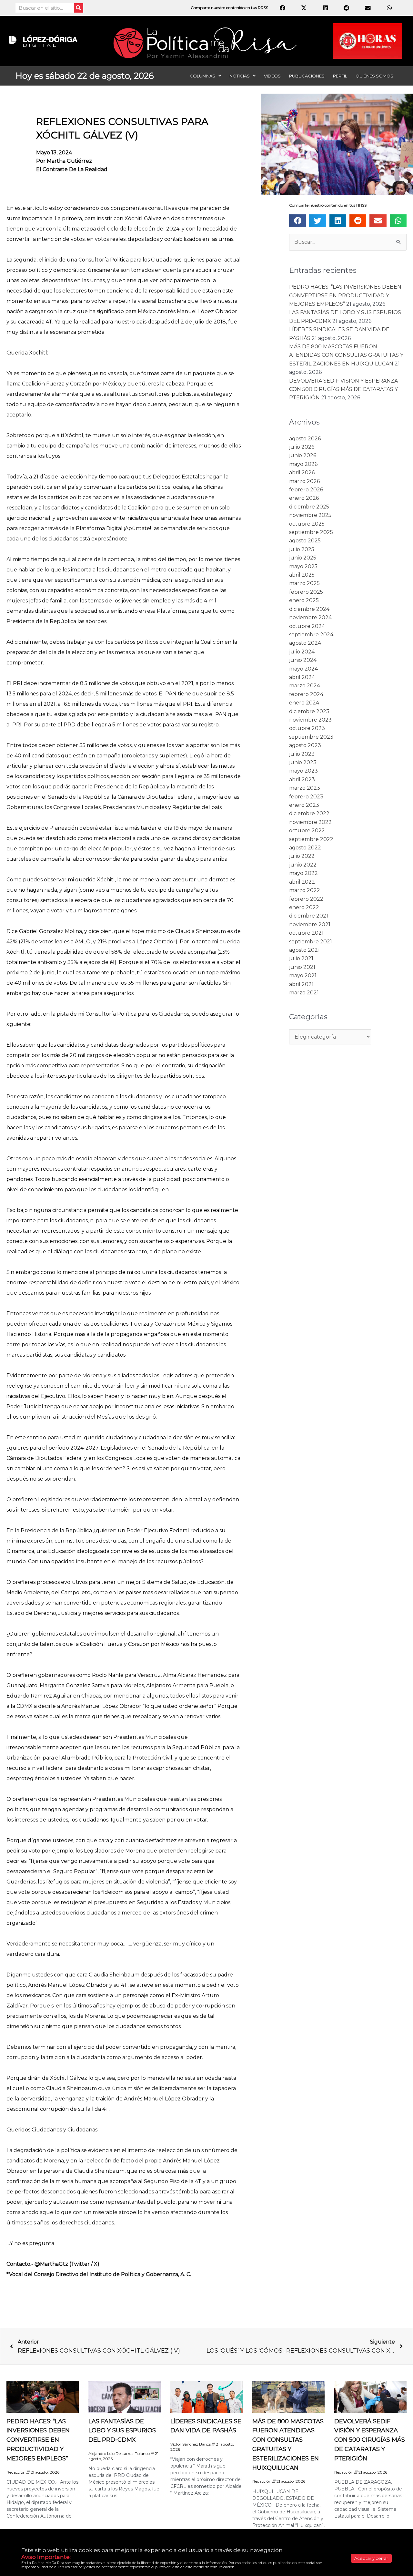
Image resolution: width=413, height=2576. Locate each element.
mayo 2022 (303, 873)
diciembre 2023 (309, 711)
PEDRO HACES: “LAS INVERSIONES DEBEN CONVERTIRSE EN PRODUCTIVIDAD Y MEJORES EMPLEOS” (345, 295)
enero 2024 (304, 703)
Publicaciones (307, 76)
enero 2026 (304, 498)
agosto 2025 (305, 541)
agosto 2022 (305, 848)
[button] (297, 221)
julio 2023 (302, 754)
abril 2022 (302, 882)
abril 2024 (302, 677)
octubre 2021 (306, 933)
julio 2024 (302, 652)
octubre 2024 (307, 626)
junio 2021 (302, 967)
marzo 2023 (305, 788)
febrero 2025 (306, 592)
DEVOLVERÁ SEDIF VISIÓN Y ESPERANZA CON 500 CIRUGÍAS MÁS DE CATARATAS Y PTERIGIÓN (343, 389)
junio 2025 (303, 558)
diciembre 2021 (309, 916)
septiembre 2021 (311, 942)
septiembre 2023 (311, 737)
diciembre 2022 (309, 813)
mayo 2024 (303, 669)
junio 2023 (303, 762)
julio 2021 (301, 958)
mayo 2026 (303, 464)
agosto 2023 (305, 745)
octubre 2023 (307, 728)
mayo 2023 (303, 771)
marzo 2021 (304, 993)
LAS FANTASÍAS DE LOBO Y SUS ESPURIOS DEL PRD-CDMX (122, 2431)
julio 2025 (302, 549)
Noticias (240, 76)
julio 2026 (302, 447)
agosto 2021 (304, 950)
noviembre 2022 (310, 822)
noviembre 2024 (310, 617)
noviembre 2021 (310, 924)
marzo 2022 (305, 890)
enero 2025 (304, 600)
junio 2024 (303, 660)
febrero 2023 (306, 797)
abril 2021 (301, 984)
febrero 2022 (306, 899)
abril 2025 (302, 575)
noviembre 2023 (310, 720)
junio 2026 (303, 455)
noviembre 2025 (310, 515)
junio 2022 (303, 865)
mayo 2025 (303, 566)
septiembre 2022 (311, 839)
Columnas (202, 76)
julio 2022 (302, 856)
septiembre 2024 (311, 635)
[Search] (79, 8)
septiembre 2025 (311, 532)
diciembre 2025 (309, 507)
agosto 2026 (305, 439)
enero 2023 (304, 805)
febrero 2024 (306, 694)
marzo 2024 (305, 686)
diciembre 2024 (309, 609)
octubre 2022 (307, 831)
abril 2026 (302, 472)
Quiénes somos (374, 76)
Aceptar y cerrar (371, 2558)
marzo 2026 (304, 481)
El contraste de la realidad (72, 169)
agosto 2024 (305, 643)
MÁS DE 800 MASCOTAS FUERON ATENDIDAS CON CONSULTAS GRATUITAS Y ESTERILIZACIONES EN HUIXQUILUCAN (346, 355)
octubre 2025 (307, 524)
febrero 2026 (306, 490)
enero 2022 (304, 907)
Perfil (340, 76)
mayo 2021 (303, 975)
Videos (272, 76)
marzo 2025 (304, 583)
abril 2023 (302, 780)
